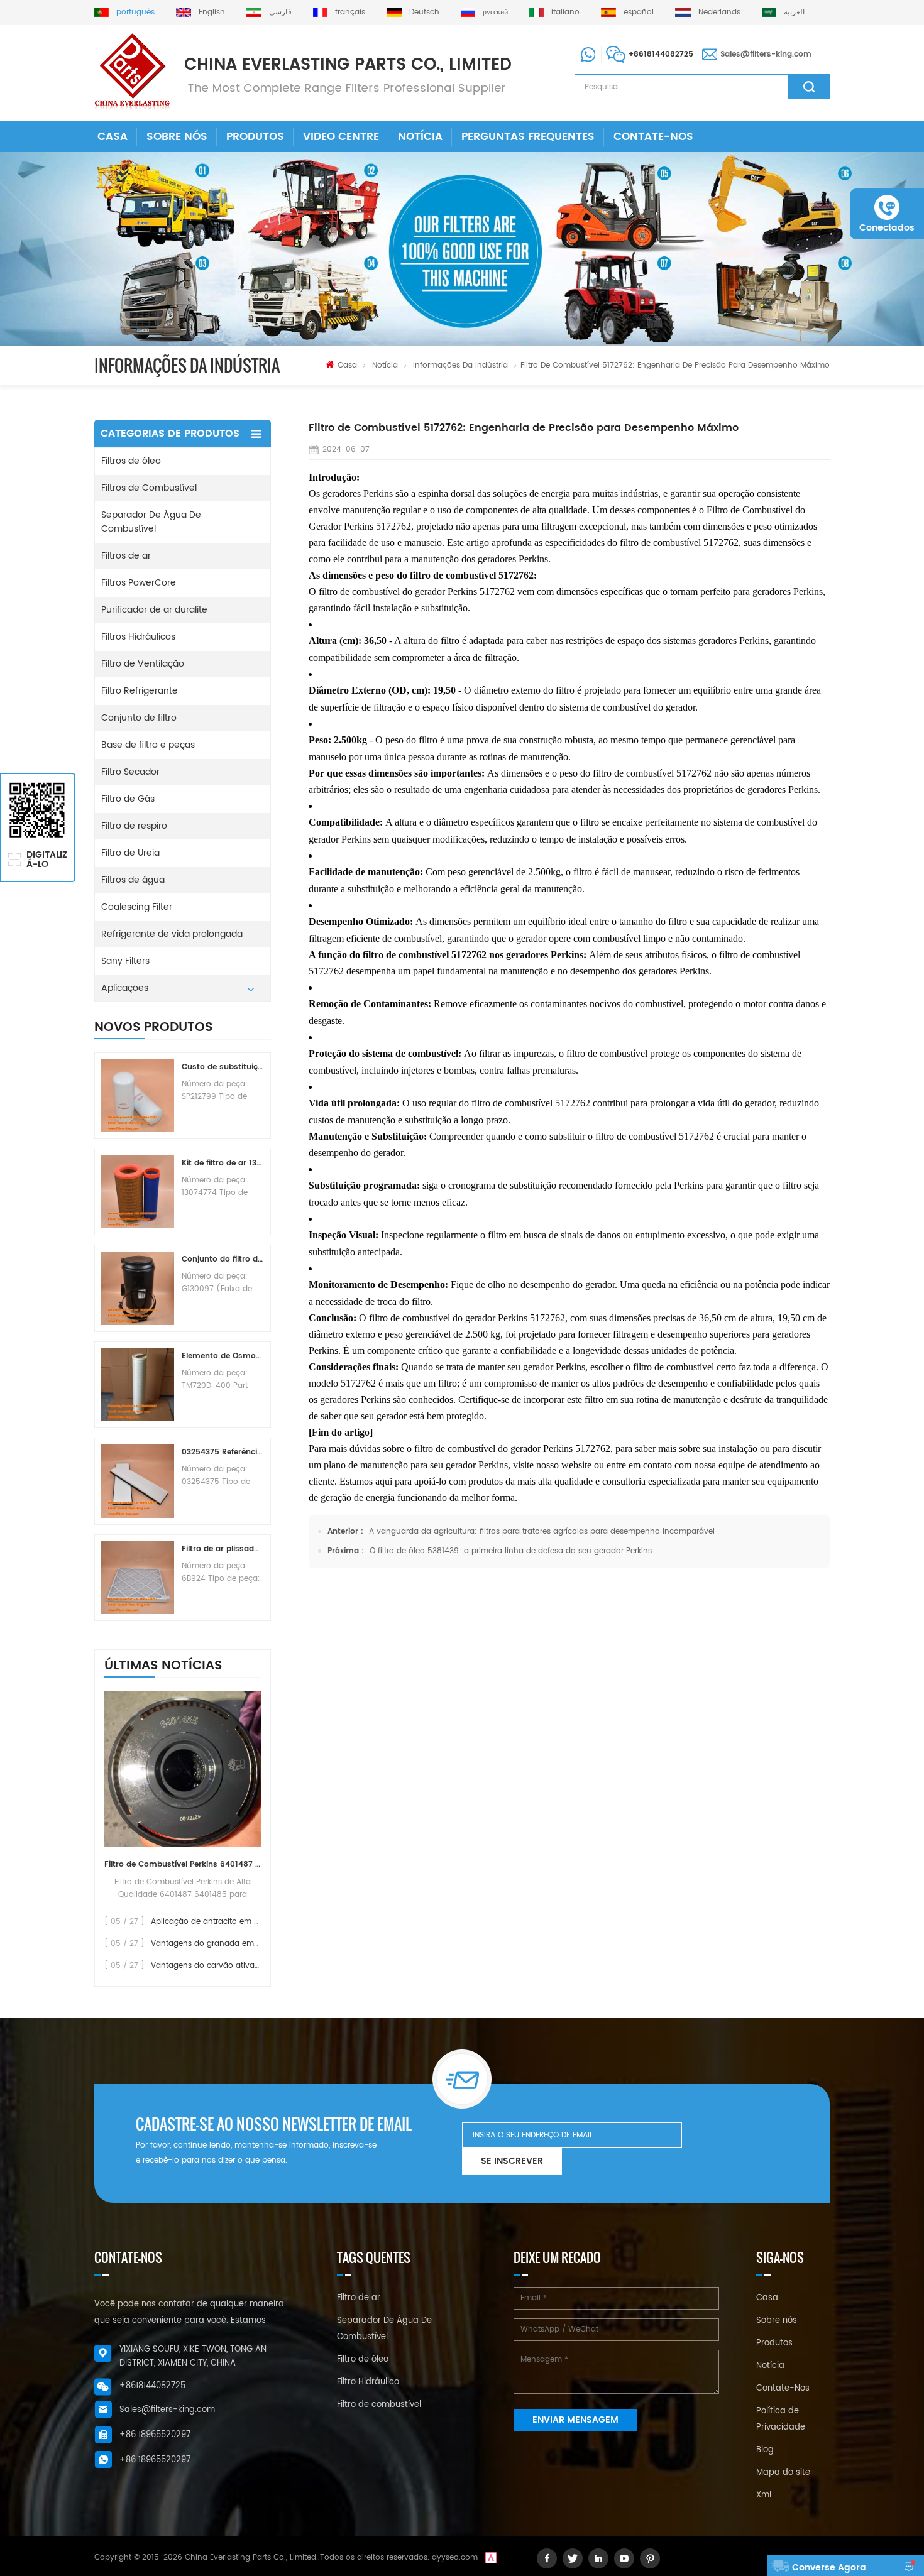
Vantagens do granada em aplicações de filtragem (248, 1944)
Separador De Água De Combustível (151, 522)
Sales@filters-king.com (766, 54)
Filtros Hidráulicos (138, 637)
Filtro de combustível (379, 2405)
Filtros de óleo (131, 461)
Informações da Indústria (460, 365)
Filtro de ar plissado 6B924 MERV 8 (223, 1549)
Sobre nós (177, 137)
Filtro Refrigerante (140, 691)
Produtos (255, 137)
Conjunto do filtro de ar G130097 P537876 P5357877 (223, 1259)
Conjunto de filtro (139, 718)
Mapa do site (783, 2473)
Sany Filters (125, 961)
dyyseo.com (455, 2557)
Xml (764, 2495)
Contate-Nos (653, 137)
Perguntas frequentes (528, 137)
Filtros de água (133, 880)
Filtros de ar (126, 556)
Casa (113, 137)
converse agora (829, 2568)
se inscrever (512, 2161)
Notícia (420, 137)
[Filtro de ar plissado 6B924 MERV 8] (138, 1578)
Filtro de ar (359, 2298)
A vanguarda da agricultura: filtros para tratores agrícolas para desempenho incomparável (542, 1531)
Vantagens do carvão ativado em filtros (226, 1966)
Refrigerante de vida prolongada (172, 934)
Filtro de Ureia (130, 853)
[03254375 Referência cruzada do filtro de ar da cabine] (138, 1481)
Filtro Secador (130, 772)
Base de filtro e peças (148, 745)
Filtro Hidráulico (368, 2382)
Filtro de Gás (128, 799)
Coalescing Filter (137, 907)
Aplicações (125, 988)
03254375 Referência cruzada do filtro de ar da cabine (223, 1452)
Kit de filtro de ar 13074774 (223, 1163)
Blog (765, 2450)
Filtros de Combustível (149, 488)
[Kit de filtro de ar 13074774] (138, 1192)
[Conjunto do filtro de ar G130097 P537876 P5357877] (138, 1288)
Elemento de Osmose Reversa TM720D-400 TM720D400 (223, 1356)
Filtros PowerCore (139, 583)
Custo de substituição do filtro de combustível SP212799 (223, 1067)
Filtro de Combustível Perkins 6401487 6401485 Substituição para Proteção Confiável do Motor (183, 1864)
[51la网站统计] (491, 2557)
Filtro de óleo (363, 2360)
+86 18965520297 (155, 2435)
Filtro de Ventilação (143, 664)
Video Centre (341, 137)
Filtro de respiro (134, 826)
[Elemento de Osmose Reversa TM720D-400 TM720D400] (138, 1385)
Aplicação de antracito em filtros (212, 1922)
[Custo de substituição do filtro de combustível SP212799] (138, 1096)
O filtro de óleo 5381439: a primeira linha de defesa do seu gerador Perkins (511, 1551)
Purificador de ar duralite (154, 610)
